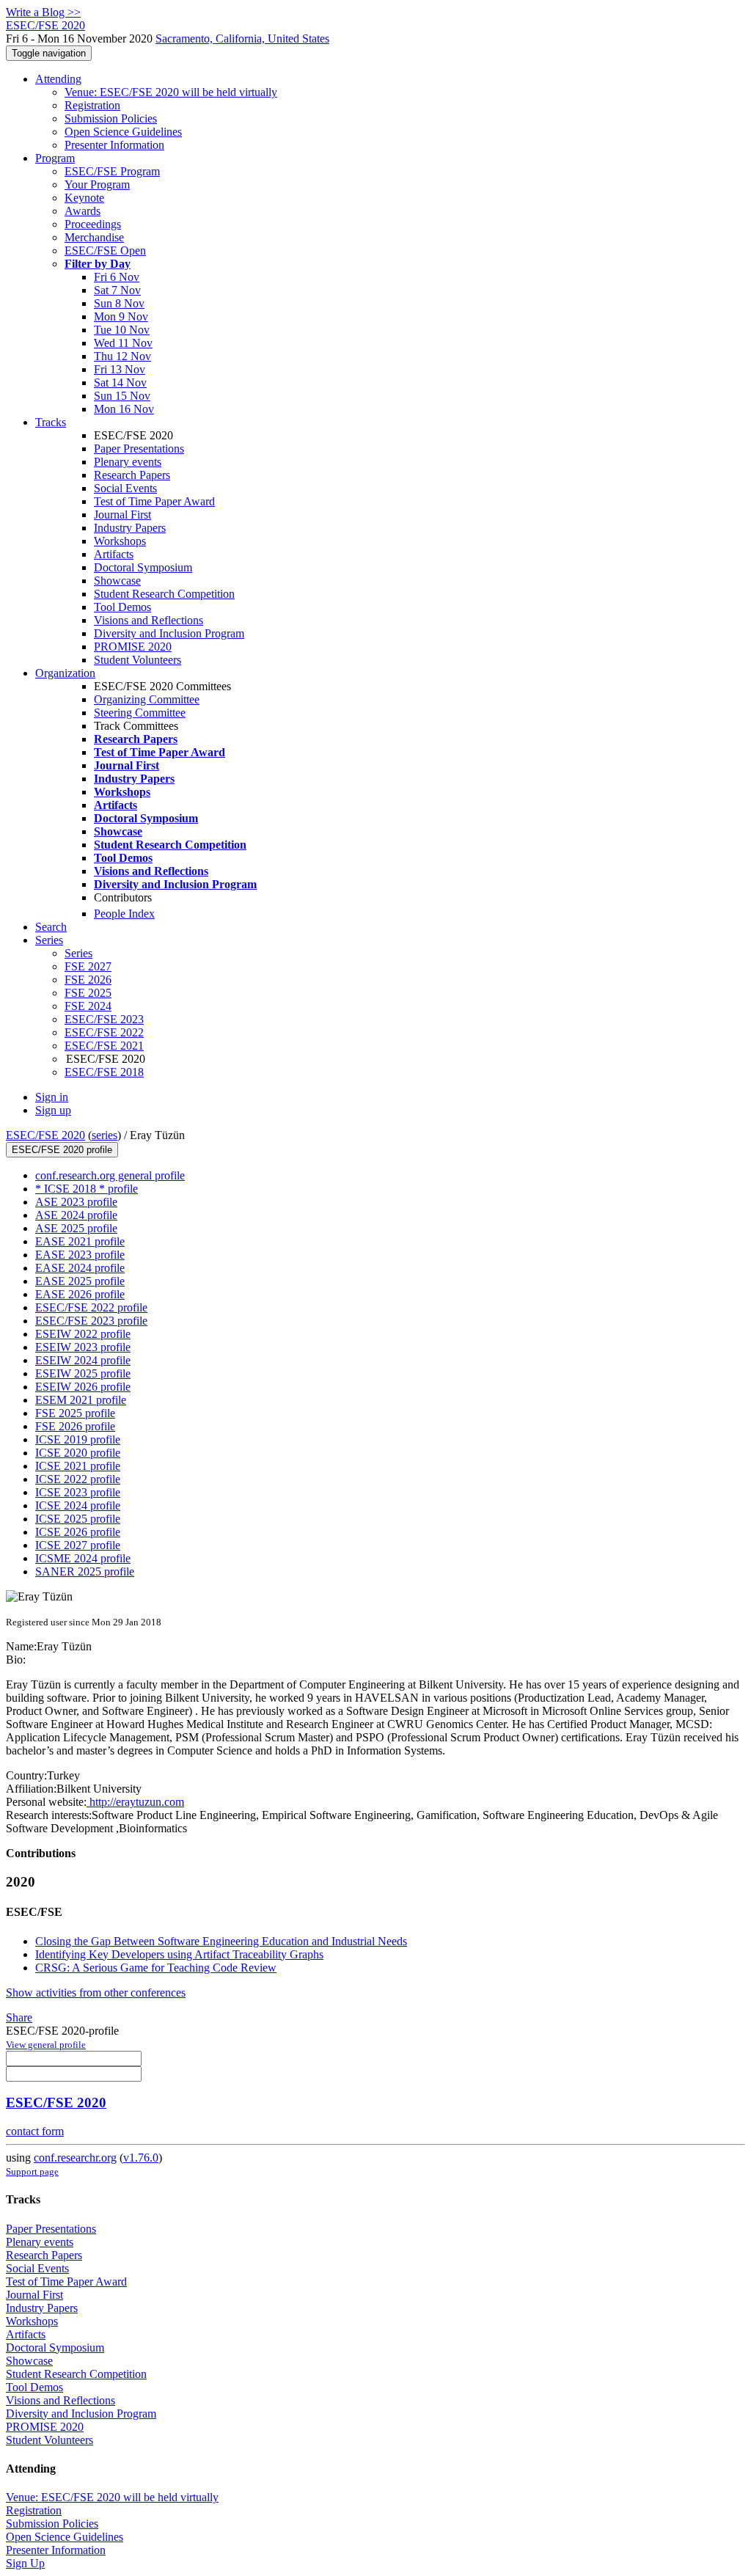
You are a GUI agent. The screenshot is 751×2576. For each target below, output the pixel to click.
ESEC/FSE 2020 (45, 1135)
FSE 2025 (88, 993)
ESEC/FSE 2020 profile (62, 1150)
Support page (32, 2171)
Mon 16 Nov (124, 409)
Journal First (122, 515)
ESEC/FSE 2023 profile (91, 1321)
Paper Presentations (139, 449)
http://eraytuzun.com (135, 1802)
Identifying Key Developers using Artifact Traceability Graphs (179, 1954)
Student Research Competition (164, 594)
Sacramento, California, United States (242, 39)
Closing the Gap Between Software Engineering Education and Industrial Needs (221, 1941)
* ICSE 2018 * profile (87, 1189)
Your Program (97, 184)
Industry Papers (130, 528)
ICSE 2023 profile (78, 1492)
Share (19, 2017)
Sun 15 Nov (122, 396)
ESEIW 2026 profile (83, 1387)
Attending (58, 79)
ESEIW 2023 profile (83, 1347)
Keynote (84, 198)
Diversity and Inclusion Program (169, 633)
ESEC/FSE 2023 (104, 1019)
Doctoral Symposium (143, 567)
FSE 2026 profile (75, 1426)
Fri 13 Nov (120, 369)
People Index (124, 914)
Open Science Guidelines (123, 132)
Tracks (51, 422)
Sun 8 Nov (119, 303)
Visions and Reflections (149, 620)
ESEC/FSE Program (112, 171)
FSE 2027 (88, 966)
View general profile (46, 2045)
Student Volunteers (138, 660)
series (105, 1135)
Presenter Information (114, 145)
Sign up (53, 1110)
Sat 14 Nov (120, 383)
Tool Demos (122, 607)
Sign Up (25, 2563)
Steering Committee (140, 713)
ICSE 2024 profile (78, 1505)
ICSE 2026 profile (78, 1532)
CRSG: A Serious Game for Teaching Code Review (156, 1968)
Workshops (120, 541)
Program (55, 158)
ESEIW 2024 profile (83, 1360)
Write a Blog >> (43, 12)
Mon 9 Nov (121, 316)
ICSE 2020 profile (78, 1453)
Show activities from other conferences (96, 1993)
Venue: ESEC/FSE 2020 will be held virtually (171, 92)
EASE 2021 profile (80, 1241)
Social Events (125, 488)
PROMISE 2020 (133, 647)
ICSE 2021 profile (78, 1466)
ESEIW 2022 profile (83, 1334)
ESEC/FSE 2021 (104, 1046)
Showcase (117, 581)
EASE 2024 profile (80, 1268)
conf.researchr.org (75, 2158)
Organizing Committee (147, 699)
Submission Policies (111, 118)
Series (78, 953)
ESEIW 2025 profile (83, 1373)
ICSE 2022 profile (78, 1479)
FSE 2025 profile (75, 1413)
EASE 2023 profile (80, 1255)
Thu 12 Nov (122, 356)
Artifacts (114, 554)
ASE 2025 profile (76, 1228)
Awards (83, 211)
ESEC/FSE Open (105, 250)
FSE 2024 (88, 1006)
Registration (92, 105)
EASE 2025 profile (80, 1281)
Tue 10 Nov (122, 330)
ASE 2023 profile (76, 1202)
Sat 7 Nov (117, 290)
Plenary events (128, 462)
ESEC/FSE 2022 (104, 1032)
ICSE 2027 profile (78, 1545)
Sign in (52, 1097)
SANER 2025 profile (85, 1571)
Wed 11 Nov (123, 343)
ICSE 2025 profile (78, 1519)
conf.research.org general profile (110, 1175)
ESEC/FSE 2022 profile (91, 1307)
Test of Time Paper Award (154, 501)
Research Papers (132, 475)
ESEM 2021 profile (81, 1400)
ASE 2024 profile (76, 1215)
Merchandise (94, 237)
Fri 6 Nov (117, 277)
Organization (65, 673)
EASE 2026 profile (80, 1294)
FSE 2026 (88, 980)
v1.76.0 (141, 2158)
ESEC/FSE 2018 (104, 1072)
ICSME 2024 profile (83, 1558)
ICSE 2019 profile (78, 1439)
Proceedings (93, 224)
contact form (35, 2131)
